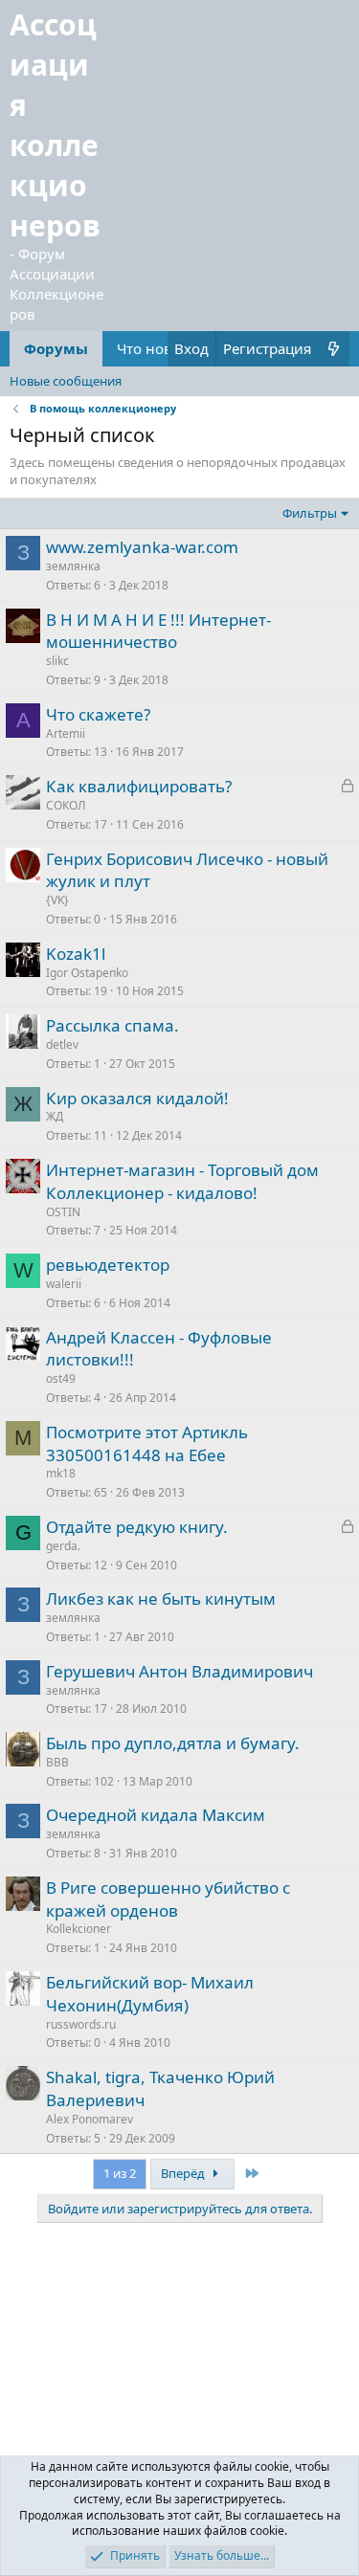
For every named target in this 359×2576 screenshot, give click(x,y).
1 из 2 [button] (120, 2173)
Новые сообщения (66, 381)
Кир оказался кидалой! (137, 1098)
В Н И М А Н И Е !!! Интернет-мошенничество (158, 631)
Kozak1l (76, 954)
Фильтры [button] (310, 513)
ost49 (61, 1378)
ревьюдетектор (108, 1265)
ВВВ (57, 1762)
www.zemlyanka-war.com (142, 547)
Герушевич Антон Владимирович (179, 1671)
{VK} (57, 900)
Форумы (56, 348)
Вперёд (184, 2173)
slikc (57, 661)
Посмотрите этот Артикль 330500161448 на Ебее (147, 1443)
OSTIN (63, 1212)
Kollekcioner (79, 1929)
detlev (62, 1044)
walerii (64, 1284)
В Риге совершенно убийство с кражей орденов (168, 1899)
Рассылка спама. (112, 1025)
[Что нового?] (334, 349)
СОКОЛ (66, 805)
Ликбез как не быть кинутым (161, 1599)
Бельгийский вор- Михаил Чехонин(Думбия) (150, 1994)
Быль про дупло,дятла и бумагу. (173, 1743)
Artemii (66, 733)
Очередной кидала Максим (156, 1815)
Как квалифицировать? (139, 786)
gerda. (63, 1546)
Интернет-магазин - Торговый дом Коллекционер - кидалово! (182, 1181)
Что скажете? (98, 714)
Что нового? (160, 348)
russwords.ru (81, 2024)
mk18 (61, 1473)
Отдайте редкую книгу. (137, 1527)
